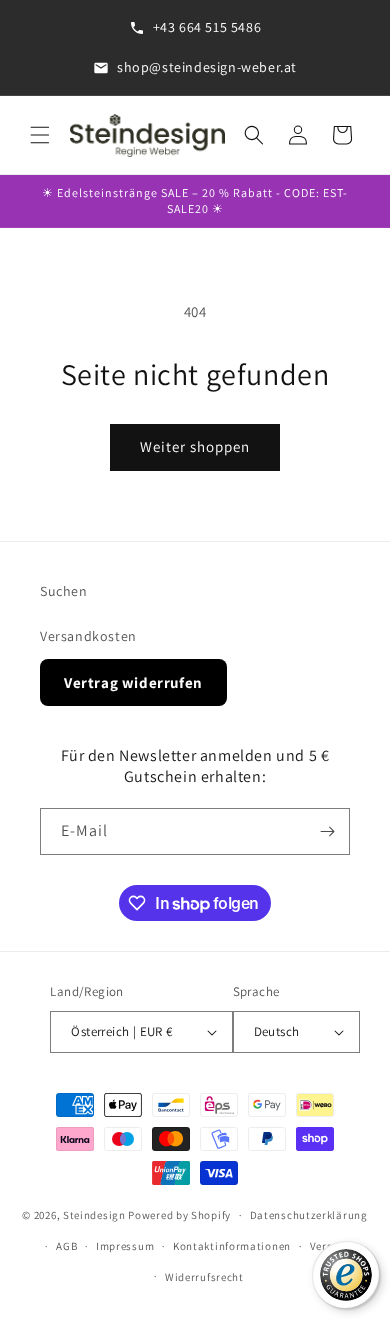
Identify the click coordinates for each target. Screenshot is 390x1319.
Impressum (125, 1246)
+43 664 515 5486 (207, 27)
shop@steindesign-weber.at (207, 67)
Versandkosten (88, 636)
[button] (40, 135)
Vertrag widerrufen (133, 682)
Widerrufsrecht (204, 1277)
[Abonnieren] (327, 831)
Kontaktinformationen (232, 1246)
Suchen (64, 591)
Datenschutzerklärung (309, 1215)
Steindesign (94, 1215)
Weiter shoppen (195, 446)
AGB (66, 1246)
